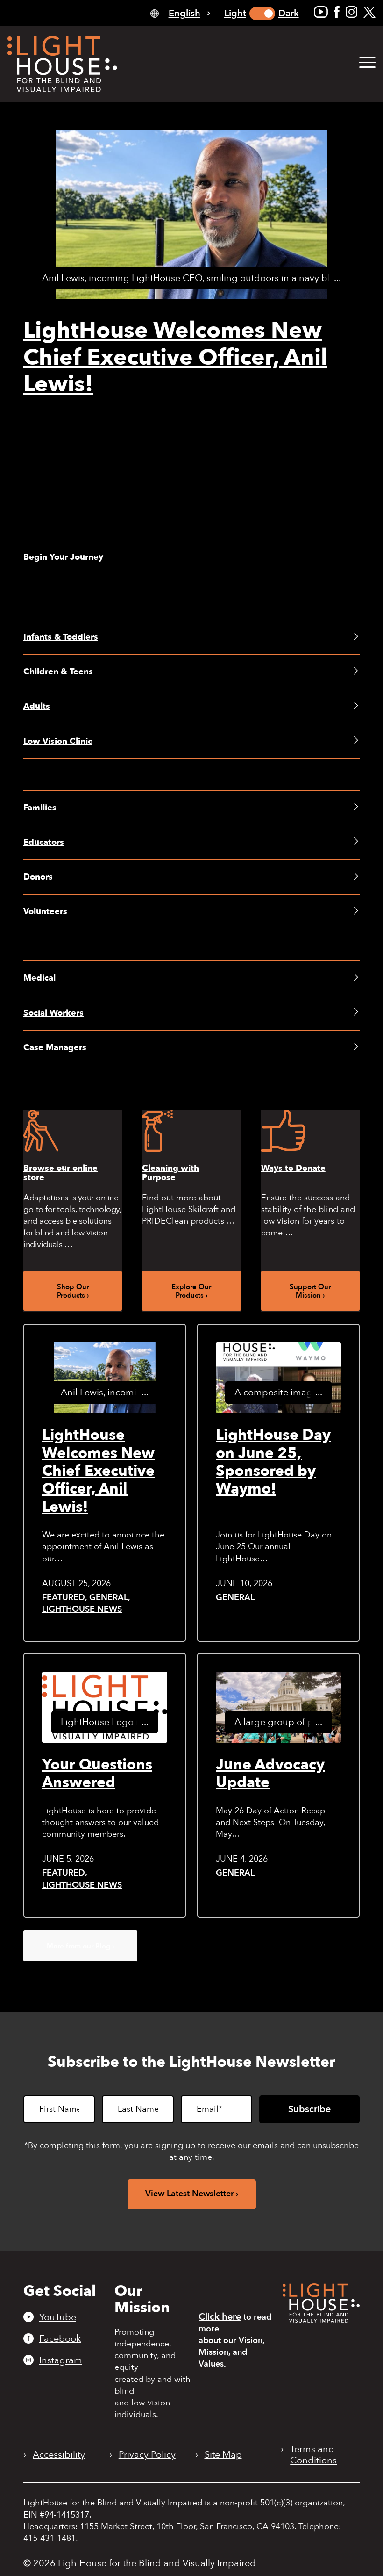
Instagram (61, 2360)
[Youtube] (321, 12)
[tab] (180, 13)
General (109, 1598)
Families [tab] (40, 808)
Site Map (223, 2455)
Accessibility (59, 2455)
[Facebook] (337, 12)
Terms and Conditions (313, 2455)
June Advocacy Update (270, 1774)
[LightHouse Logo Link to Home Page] (62, 64)
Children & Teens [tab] (58, 672)
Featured (64, 1598)
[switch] (262, 14)
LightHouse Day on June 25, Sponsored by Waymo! (273, 1462)
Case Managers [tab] (55, 1048)
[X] (369, 12)
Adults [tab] (37, 706)
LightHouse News (82, 1609)
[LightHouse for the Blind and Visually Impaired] (321, 2320)
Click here (220, 2317)
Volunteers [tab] (45, 912)
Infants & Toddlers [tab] (61, 637)
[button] (367, 63)
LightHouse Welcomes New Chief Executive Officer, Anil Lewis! (175, 357)
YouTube (58, 2317)
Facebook (60, 2338)
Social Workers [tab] (53, 1013)
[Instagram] (351, 12)
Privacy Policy (147, 2455)
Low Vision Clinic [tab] (58, 741)
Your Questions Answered (97, 1774)
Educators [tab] (44, 842)
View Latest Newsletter (190, 2194)
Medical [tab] (39, 978)
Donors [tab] (38, 877)
